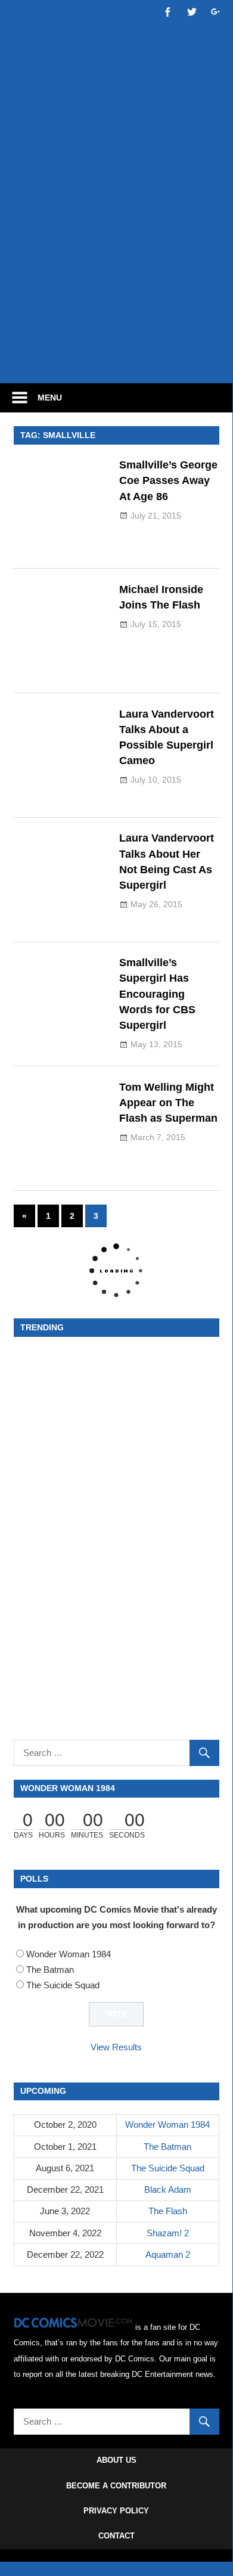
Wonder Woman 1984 (69, 1954)
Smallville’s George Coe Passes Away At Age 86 (168, 481)
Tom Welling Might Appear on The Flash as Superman (168, 1103)
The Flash (168, 2211)
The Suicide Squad (63, 1985)
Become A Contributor (116, 2486)
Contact (117, 2536)
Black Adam (168, 2189)
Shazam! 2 (168, 2233)
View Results (116, 2047)
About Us (117, 2460)
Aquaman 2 (168, 2254)
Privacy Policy (116, 2511)
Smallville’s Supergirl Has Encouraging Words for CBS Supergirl (157, 994)
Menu (50, 398)
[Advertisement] (116, 249)
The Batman (50, 1970)
